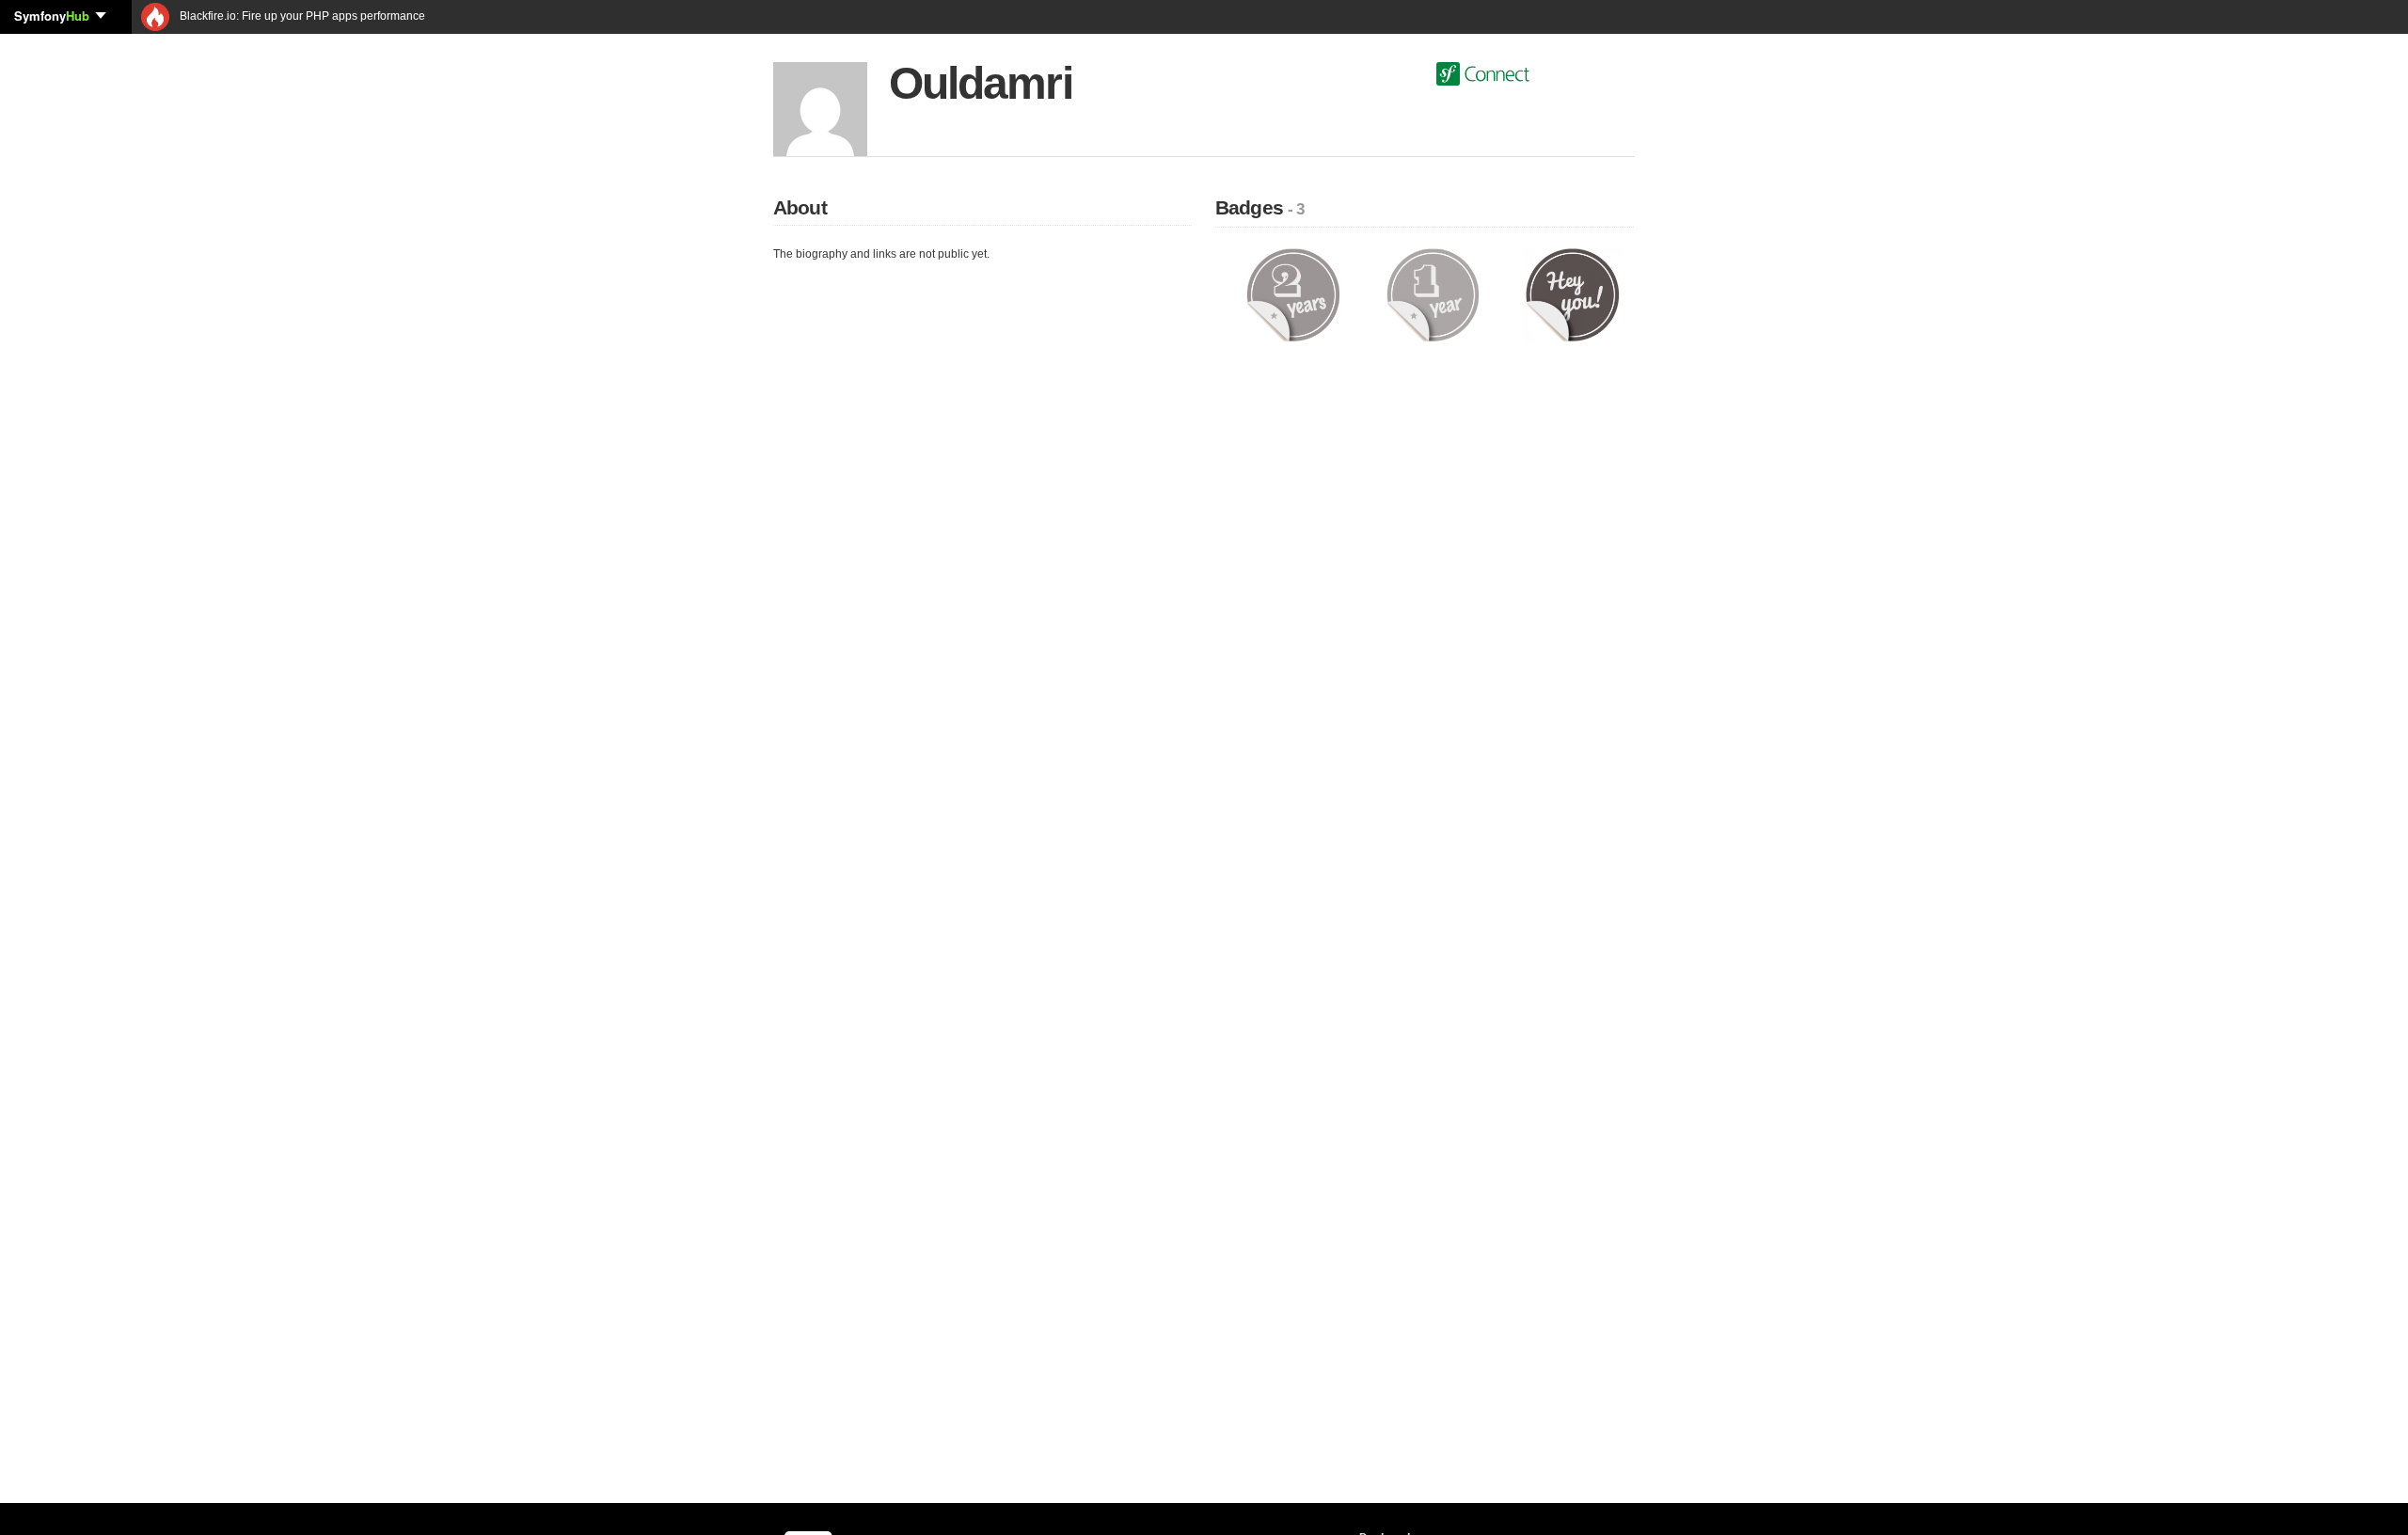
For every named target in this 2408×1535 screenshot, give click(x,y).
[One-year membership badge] (1433, 294)
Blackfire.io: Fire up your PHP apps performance (301, 16)
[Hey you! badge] (1572, 294)
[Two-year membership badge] (1293, 294)
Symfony (52, 16)
